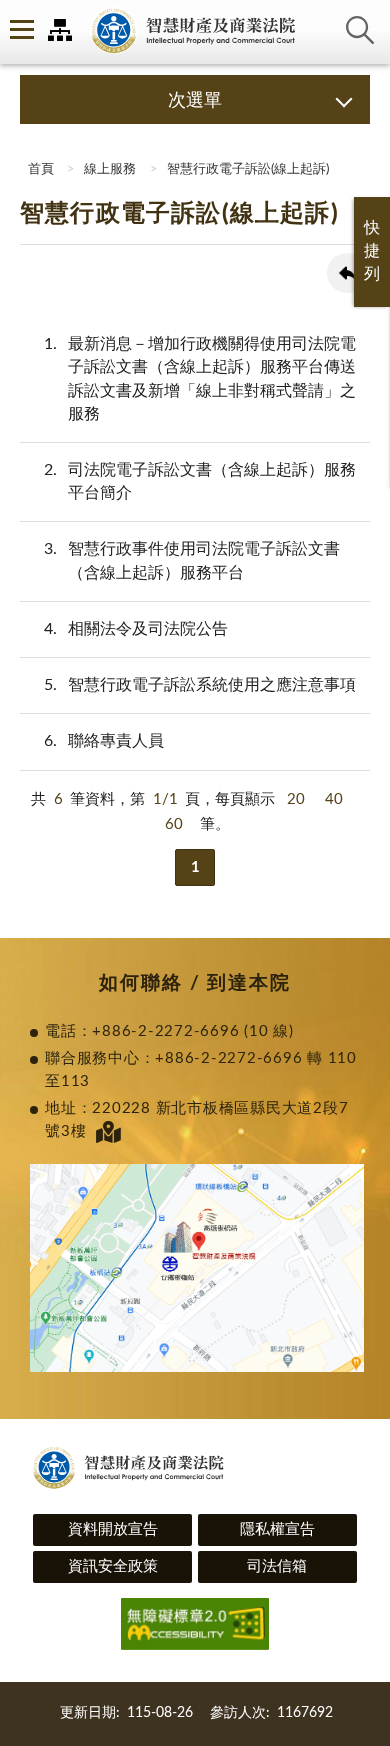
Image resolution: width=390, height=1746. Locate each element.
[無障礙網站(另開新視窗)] (195, 1627)
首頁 (39, 169)
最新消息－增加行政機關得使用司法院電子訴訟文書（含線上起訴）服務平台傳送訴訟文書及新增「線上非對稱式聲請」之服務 (200, 379)
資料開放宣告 (113, 1529)
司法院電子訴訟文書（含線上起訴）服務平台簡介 (200, 481)
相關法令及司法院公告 (136, 629)
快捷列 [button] (372, 251)
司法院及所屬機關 (60, 30)
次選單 (195, 101)
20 (296, 799)
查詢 (360, 30)
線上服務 (110, 169)
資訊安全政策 (113, 1566)
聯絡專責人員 (104, 741)
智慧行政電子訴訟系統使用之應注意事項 (200, 685)
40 (334, 799)
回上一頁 (347, 273)
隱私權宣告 (277, 1529)
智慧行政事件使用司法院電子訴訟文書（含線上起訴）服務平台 (192, 560)
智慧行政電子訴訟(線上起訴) (248, 169)
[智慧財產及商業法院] (195, 32)
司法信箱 (277, 1566)
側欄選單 (20, 30)
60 (174, 824)
